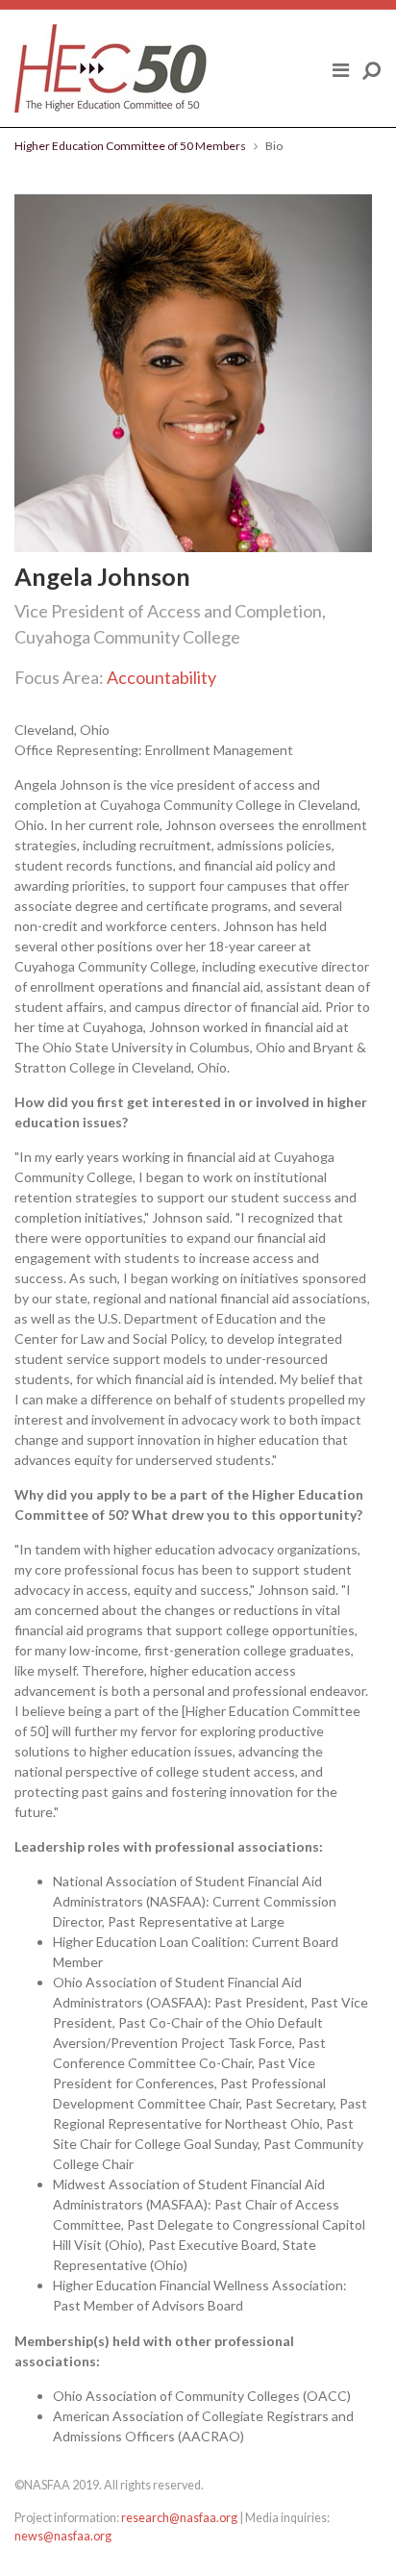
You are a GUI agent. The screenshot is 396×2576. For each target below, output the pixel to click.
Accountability (161, 677)
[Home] (111, 68)
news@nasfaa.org (63, 2536)
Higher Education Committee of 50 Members (130, 146)
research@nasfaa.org (179, 2518)
